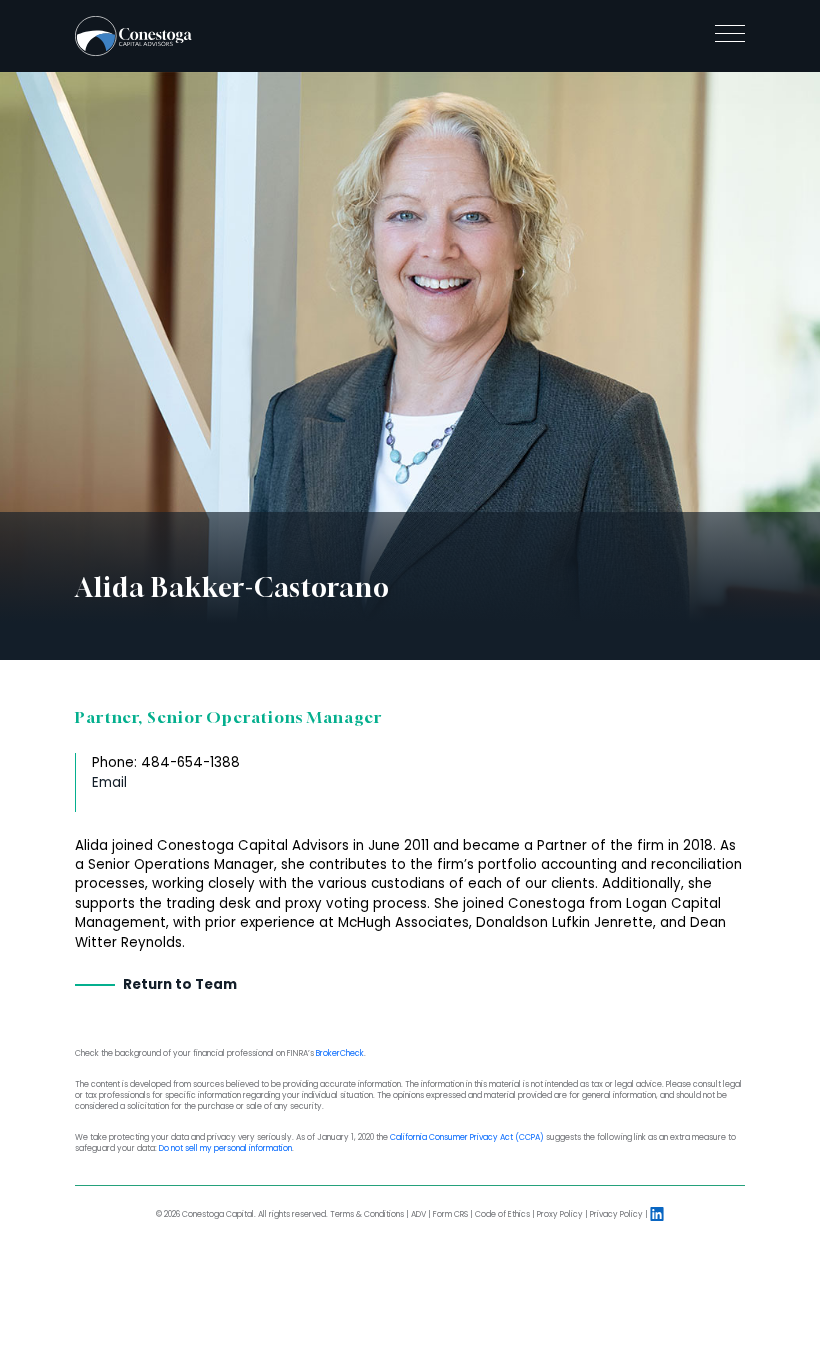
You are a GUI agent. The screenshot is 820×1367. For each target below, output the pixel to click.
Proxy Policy (560, 1214)
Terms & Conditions (367, 1214)
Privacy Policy (616, 1214)
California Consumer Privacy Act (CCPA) (467, 1137)
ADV (418, 1214)
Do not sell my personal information (225, 1148)
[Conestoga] (133, 36)
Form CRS (450, 1214)
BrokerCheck (340, 1053)
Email (109, 782)
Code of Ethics (502, 1214)
